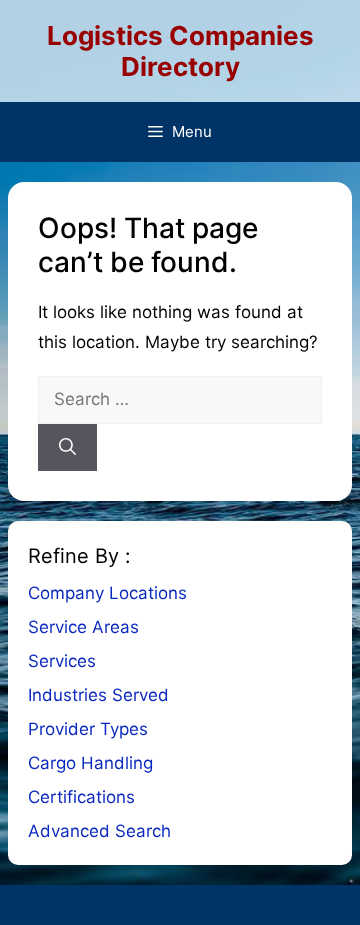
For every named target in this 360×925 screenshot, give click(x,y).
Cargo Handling (90, 763)
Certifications (81, 797)
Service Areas (83, 627)
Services (62, 661)
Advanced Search (99, 831)
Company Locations (107, 593)
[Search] (67, 448)
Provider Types (88, 729)
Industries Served (98, 695)
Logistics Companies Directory (180, 51)
